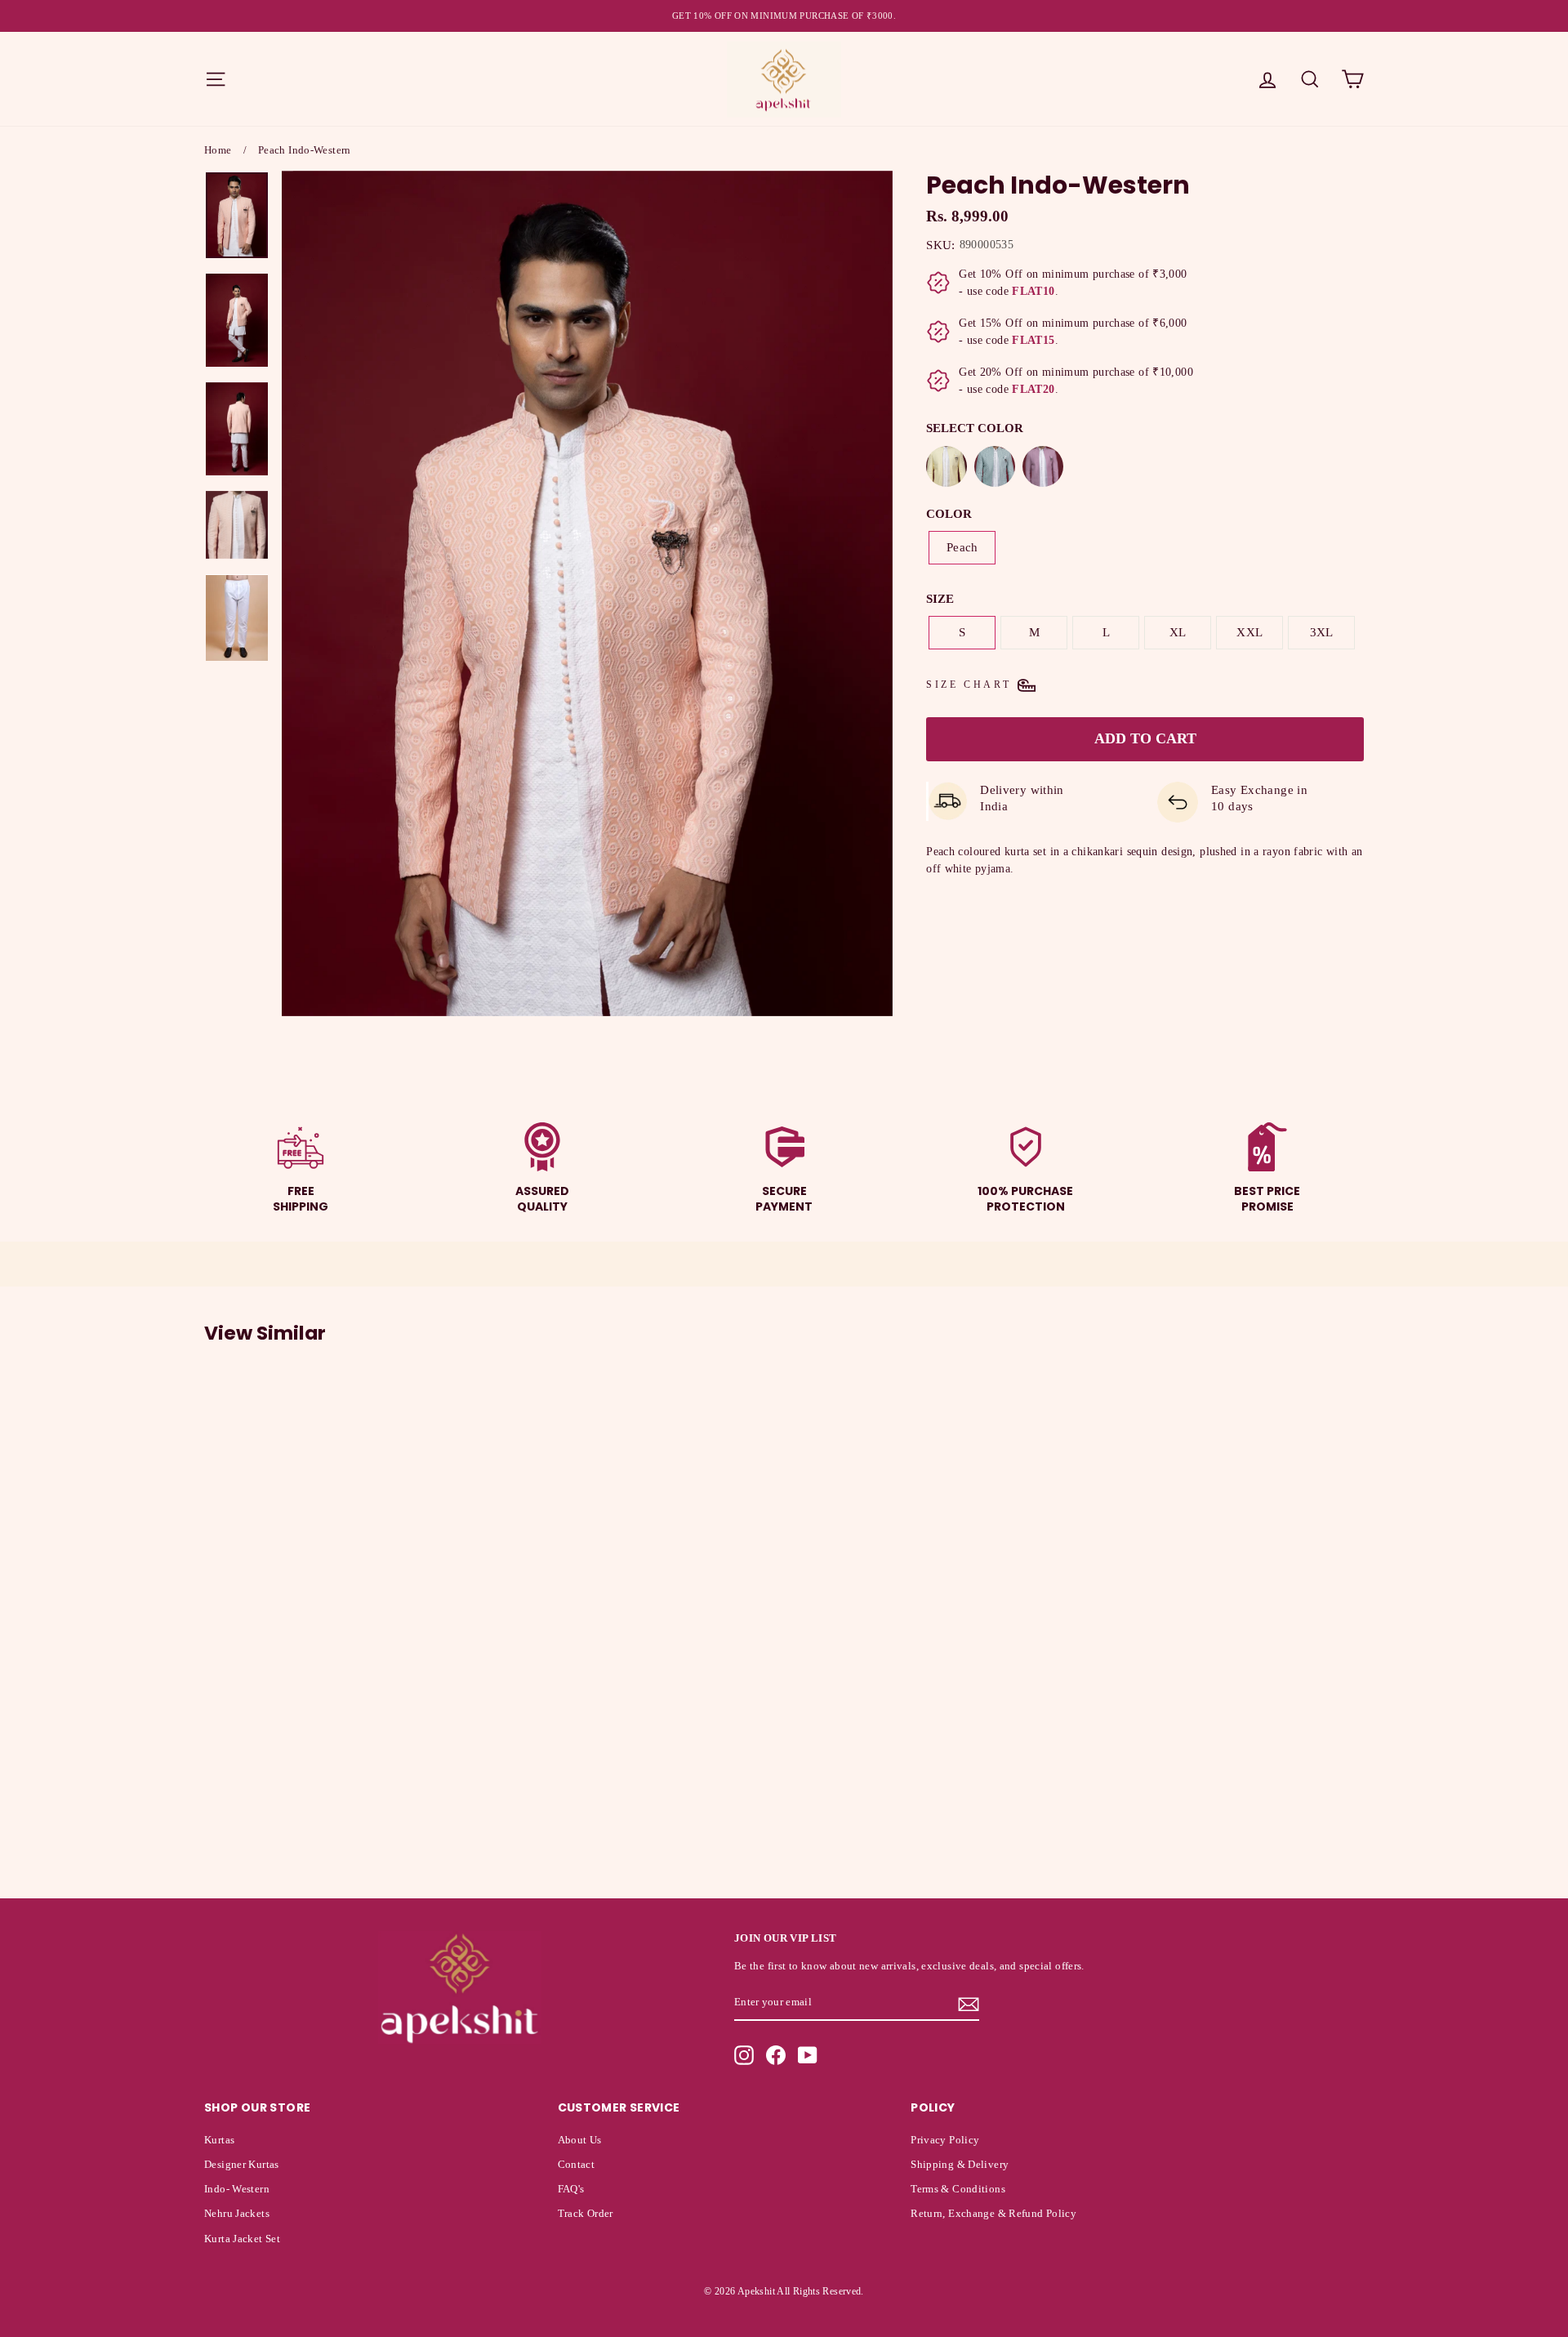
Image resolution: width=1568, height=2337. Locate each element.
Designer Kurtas (242, 2165)
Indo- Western (237, 2189)
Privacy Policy (945, 2140)
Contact (577, 2165)
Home (218, 150)
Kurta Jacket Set (242, 2239)
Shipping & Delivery (960, 2165)
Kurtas (219, 2140)
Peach (962, 547)
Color (949, 514)
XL (1178, 632)
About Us (580, 2140)
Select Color (975, 428)
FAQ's (571, 2189)
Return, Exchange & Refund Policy (993, 2214)
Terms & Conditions (958, 2189)
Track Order (586, 2214)
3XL (1322, 632)
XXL (1249, 632)
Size (940, 599)
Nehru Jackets (237, 2214)
